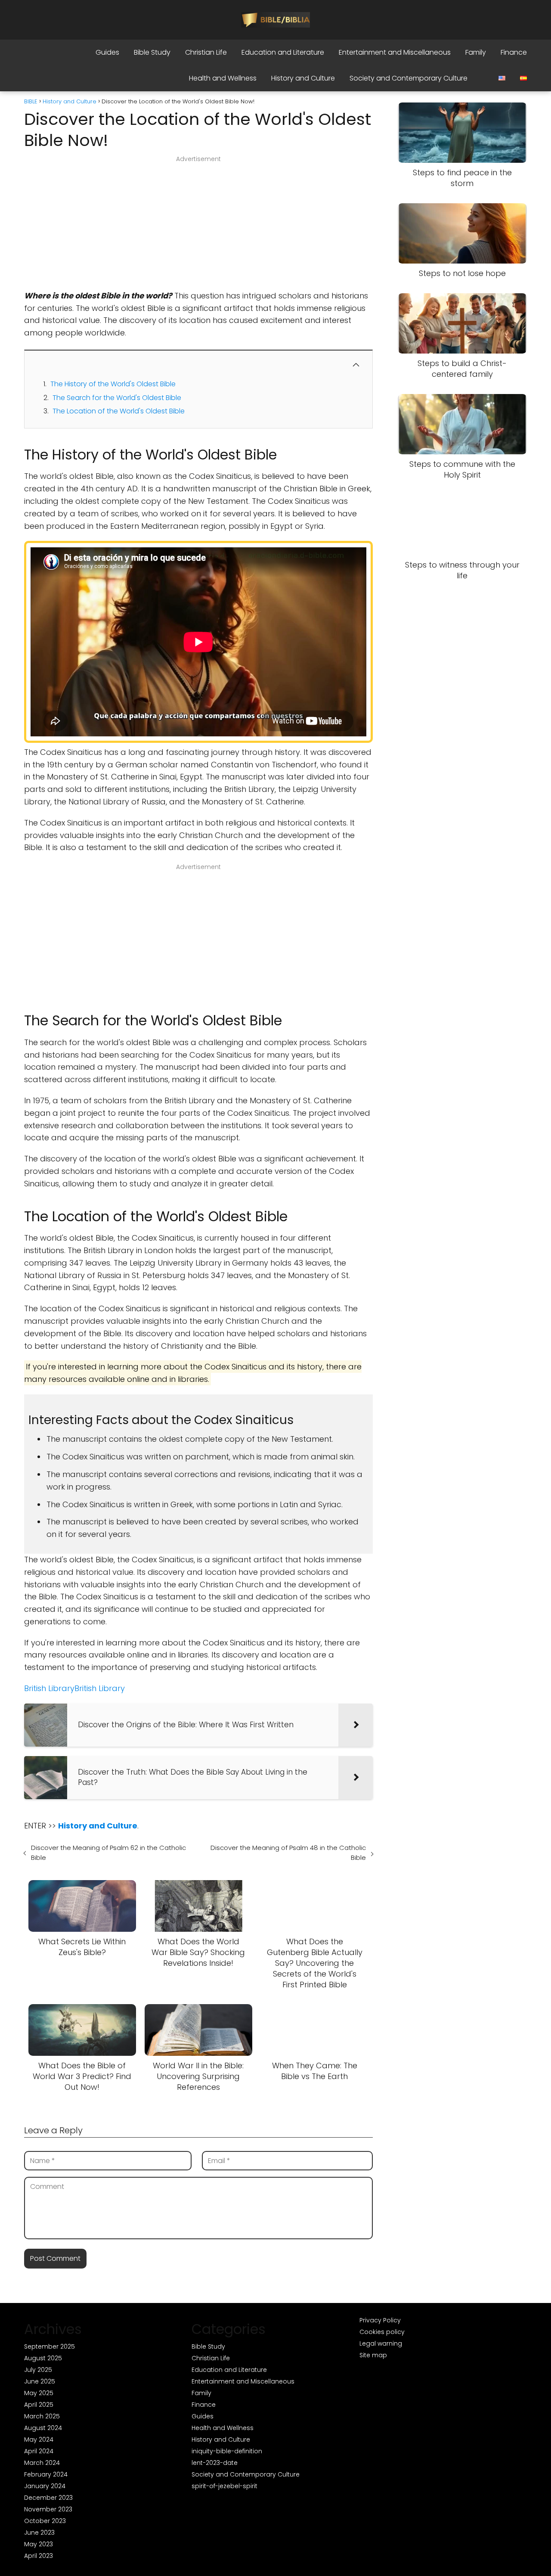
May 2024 (39, 2439)
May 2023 (39, 2544)
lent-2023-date (215, 2463)
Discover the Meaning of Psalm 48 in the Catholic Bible (288, 1853)
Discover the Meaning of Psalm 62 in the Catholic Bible (108, 1853)
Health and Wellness (223, 78)
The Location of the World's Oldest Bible (119, 411)
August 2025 (43, 2358)
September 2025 (50, 2346)
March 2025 (42, 2416)
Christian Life (206, 52)
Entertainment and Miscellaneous (395, 52)
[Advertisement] (198, 226)
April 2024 (39, 2451)
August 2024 (43, 2428)
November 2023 (48, 2509)
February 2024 (46, 2474)
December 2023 (48, 2498)
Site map (373, 2355)
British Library (49, 1688)
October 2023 (45, 2521)
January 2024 (45, 2486)
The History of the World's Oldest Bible (113, 384)
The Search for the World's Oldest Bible (117, 398)
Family (476, 52)
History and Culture (303, 78)
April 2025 (39, 2405)
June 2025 (40, 2381)
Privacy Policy (380, 2320)
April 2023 (39, 2556)
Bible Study (152, 52)
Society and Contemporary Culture (409, 78)
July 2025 (38, 2370)
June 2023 (39, 2533)
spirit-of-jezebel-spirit (224, 2486)
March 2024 (42, 2463)
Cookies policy (382, 2332)
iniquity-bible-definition (227, 2451)
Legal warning (381, 2343)
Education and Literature (283, 52)
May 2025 (39, 2393)
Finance (514, 52)
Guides (107, 52)
